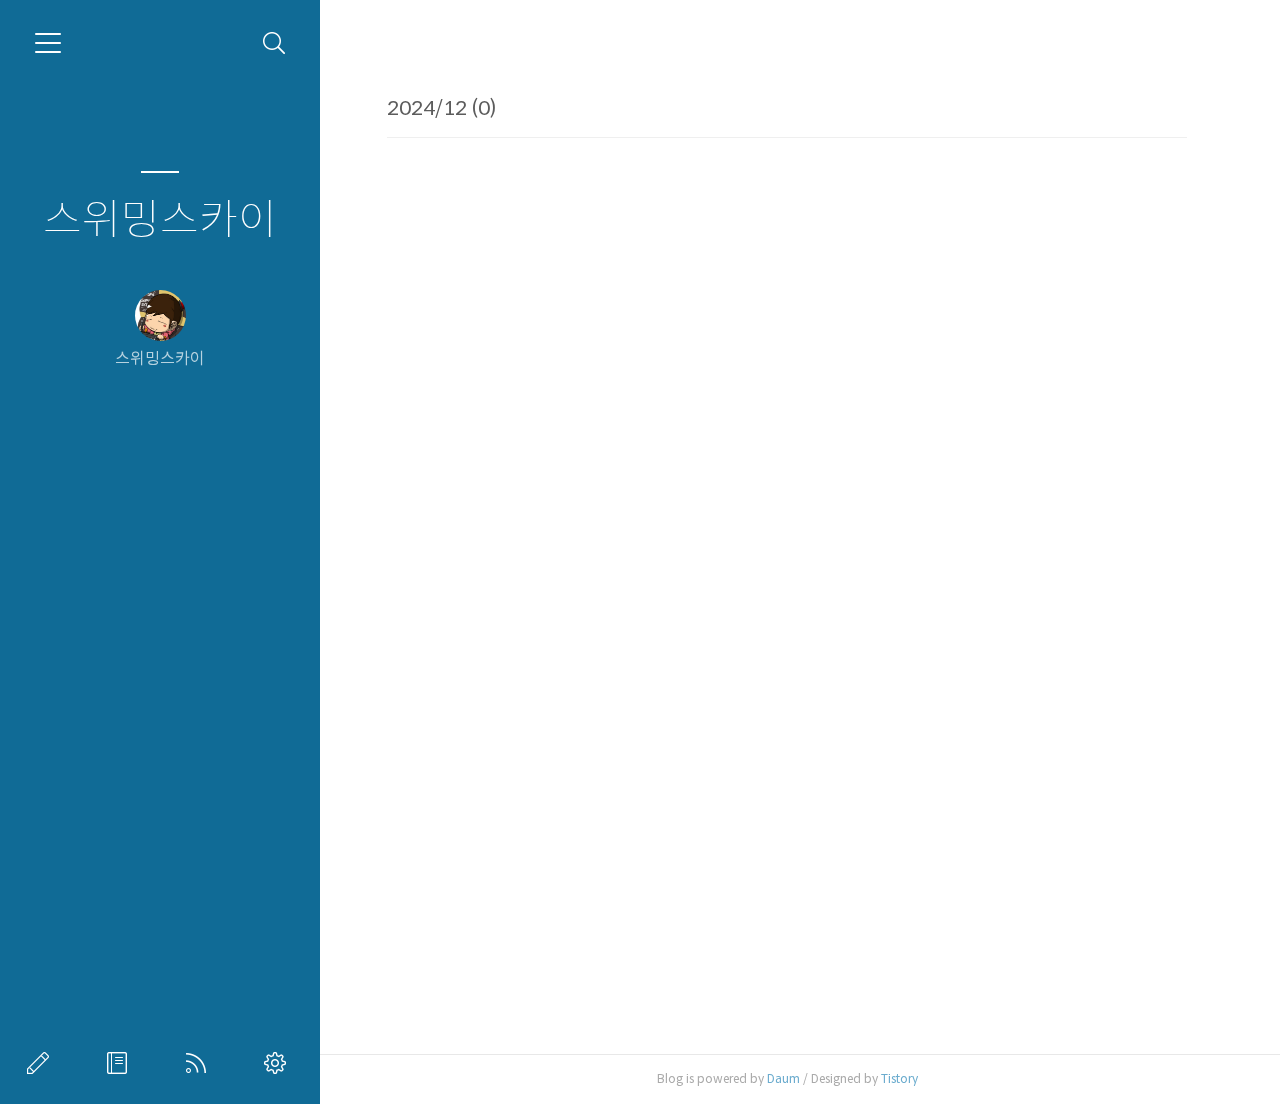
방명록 (121, 1063)
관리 (279, 1063)
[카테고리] (48, 43)
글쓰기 (42, 1063)
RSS (200, 1063)
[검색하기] (274, 43)
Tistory (899, 1078)
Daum (783, 1078)
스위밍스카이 (160, 220)
